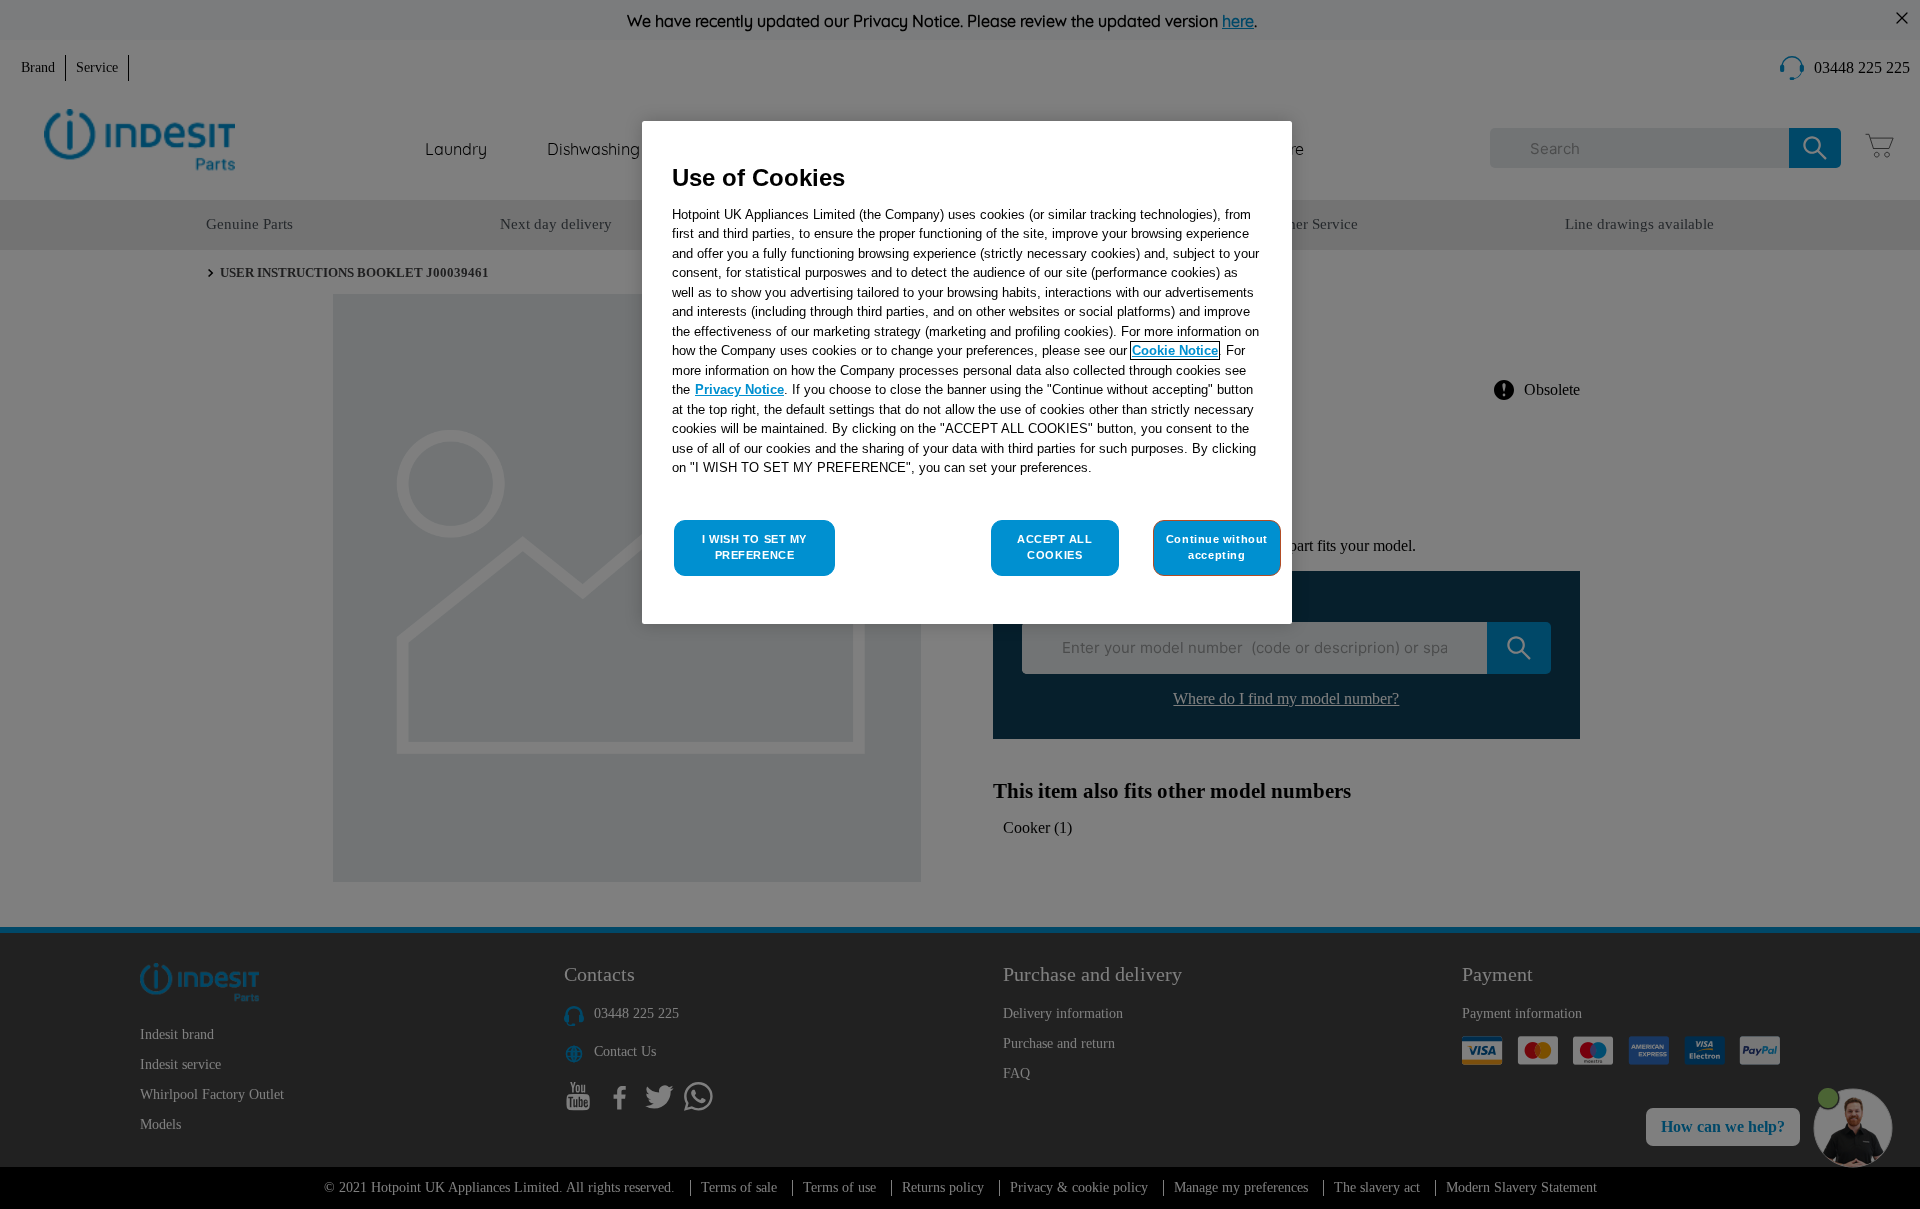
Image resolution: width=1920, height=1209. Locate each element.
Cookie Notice (1175, 350)
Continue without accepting (1217, 547)
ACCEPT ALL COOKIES (1055, 547)
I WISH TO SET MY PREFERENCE (754, 547)
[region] (967, 372)
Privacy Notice (739, 389)
